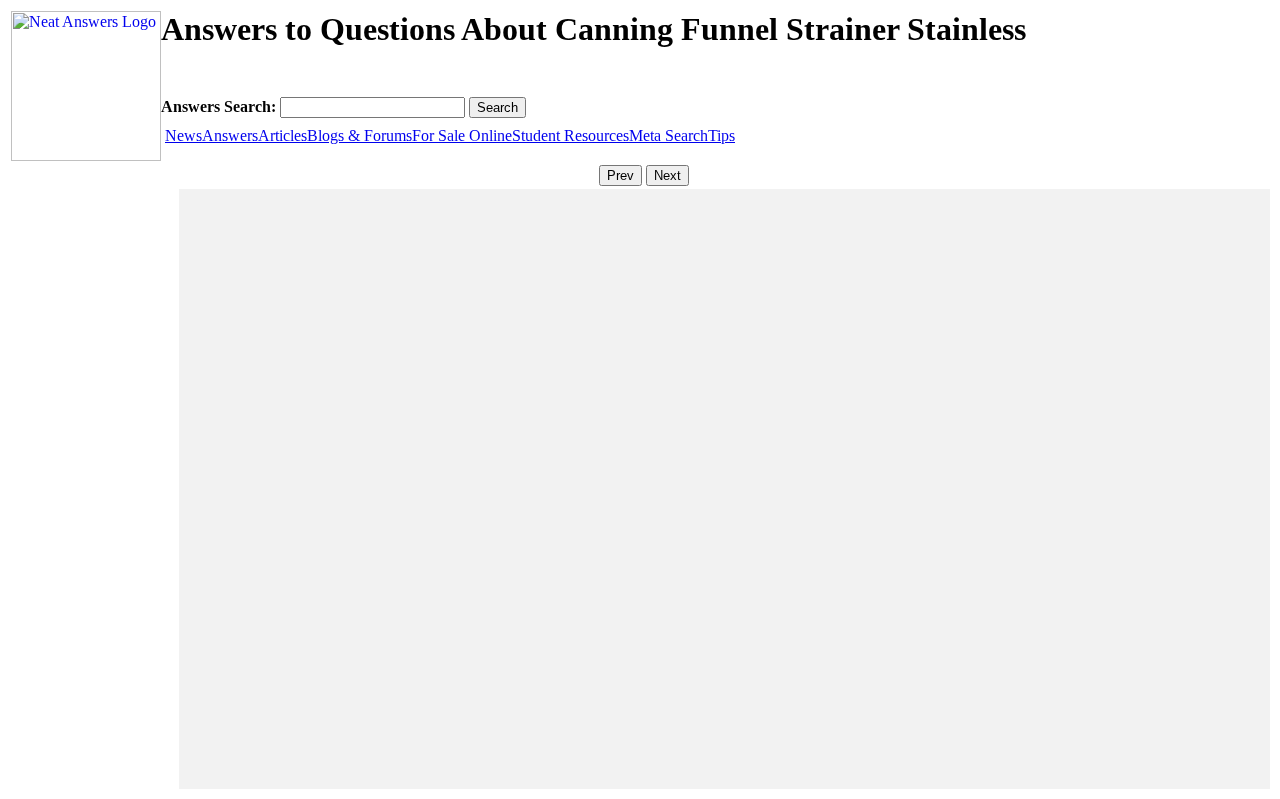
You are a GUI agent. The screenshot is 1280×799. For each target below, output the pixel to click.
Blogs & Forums (359, 135)
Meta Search (668, 135)
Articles (282, 135)
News (183, 135)
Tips (721, 135)
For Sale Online (462, 135)
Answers (230, 135)
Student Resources (570, 135)
